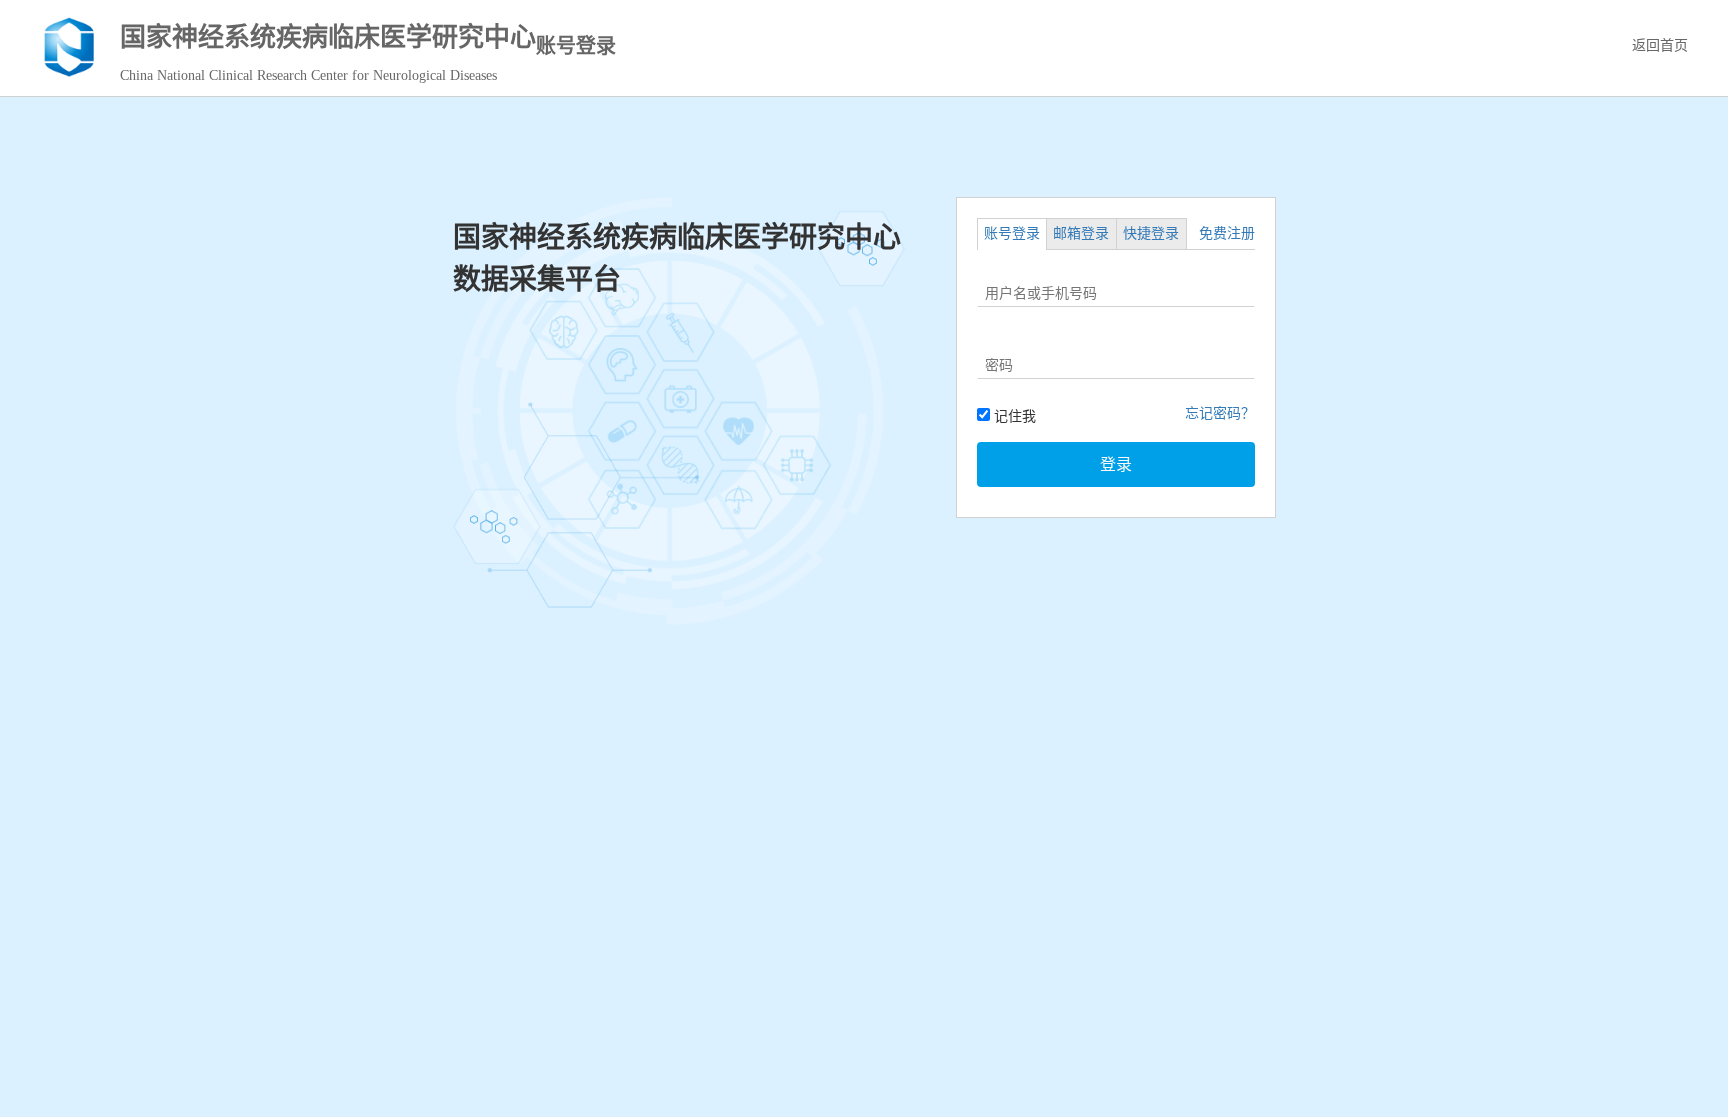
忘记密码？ (1220, 413)
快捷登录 (1151, 233)
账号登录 (1012, 233)
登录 (1116, 464)
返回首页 (1660, 45)
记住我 (1013, 416)
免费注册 (1227, 233)
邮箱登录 (1081, 233)
